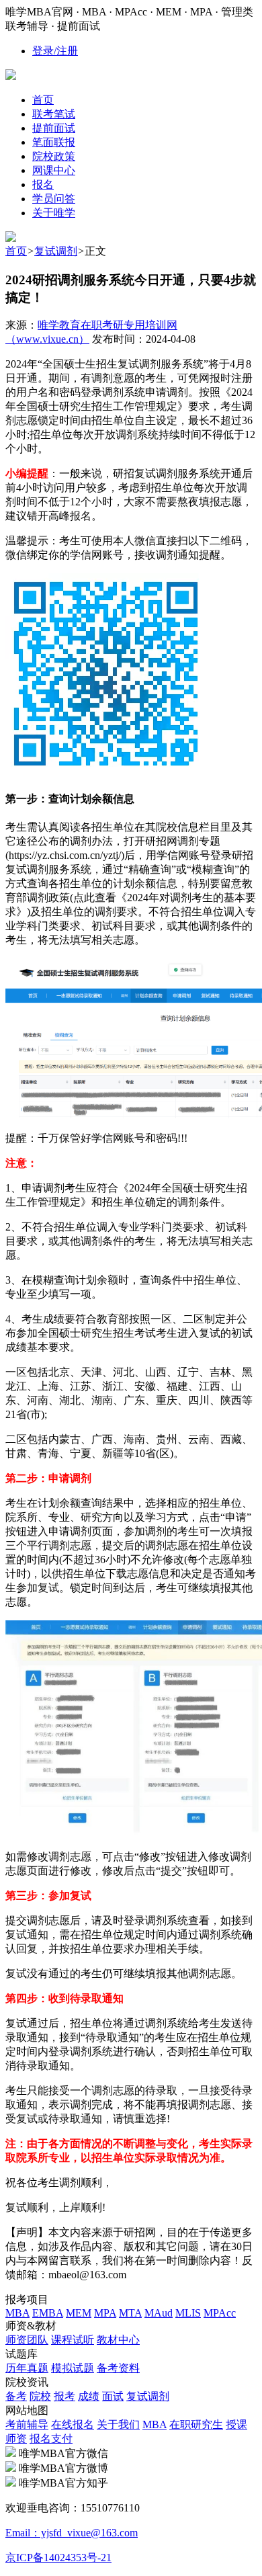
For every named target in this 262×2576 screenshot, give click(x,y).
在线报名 (73, 2424)
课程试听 (73, 2340)
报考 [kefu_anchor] (64, 2396)
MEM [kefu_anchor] (79, 2313)
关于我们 (118, 2424)
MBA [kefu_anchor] (17, 2313)
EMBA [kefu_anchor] (48, 2313)
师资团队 (27, 2340)
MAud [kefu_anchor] (159, 2313)
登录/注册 (55, 51)
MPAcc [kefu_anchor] (220, 2313)
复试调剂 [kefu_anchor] (148, 2396)
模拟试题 (73, 2368)
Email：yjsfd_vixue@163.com (72, 2533)
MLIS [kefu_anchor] (188, 2313)
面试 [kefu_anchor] (113, 2396)
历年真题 (27, 2368)
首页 (16, 251)
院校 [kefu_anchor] (40, 2396)
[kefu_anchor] (11, 238)
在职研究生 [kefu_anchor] (196, 2424)
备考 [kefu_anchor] (16, 2396)
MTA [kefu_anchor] (130, 2313)
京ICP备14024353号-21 (58, 2558)
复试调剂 (56, 251)
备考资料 (118, 2368)
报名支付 (51, 2439)
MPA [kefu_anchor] (105, 2313)
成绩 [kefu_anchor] (89, 2396)
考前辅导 (27, 2424)
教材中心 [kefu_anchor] (118, 2340)
